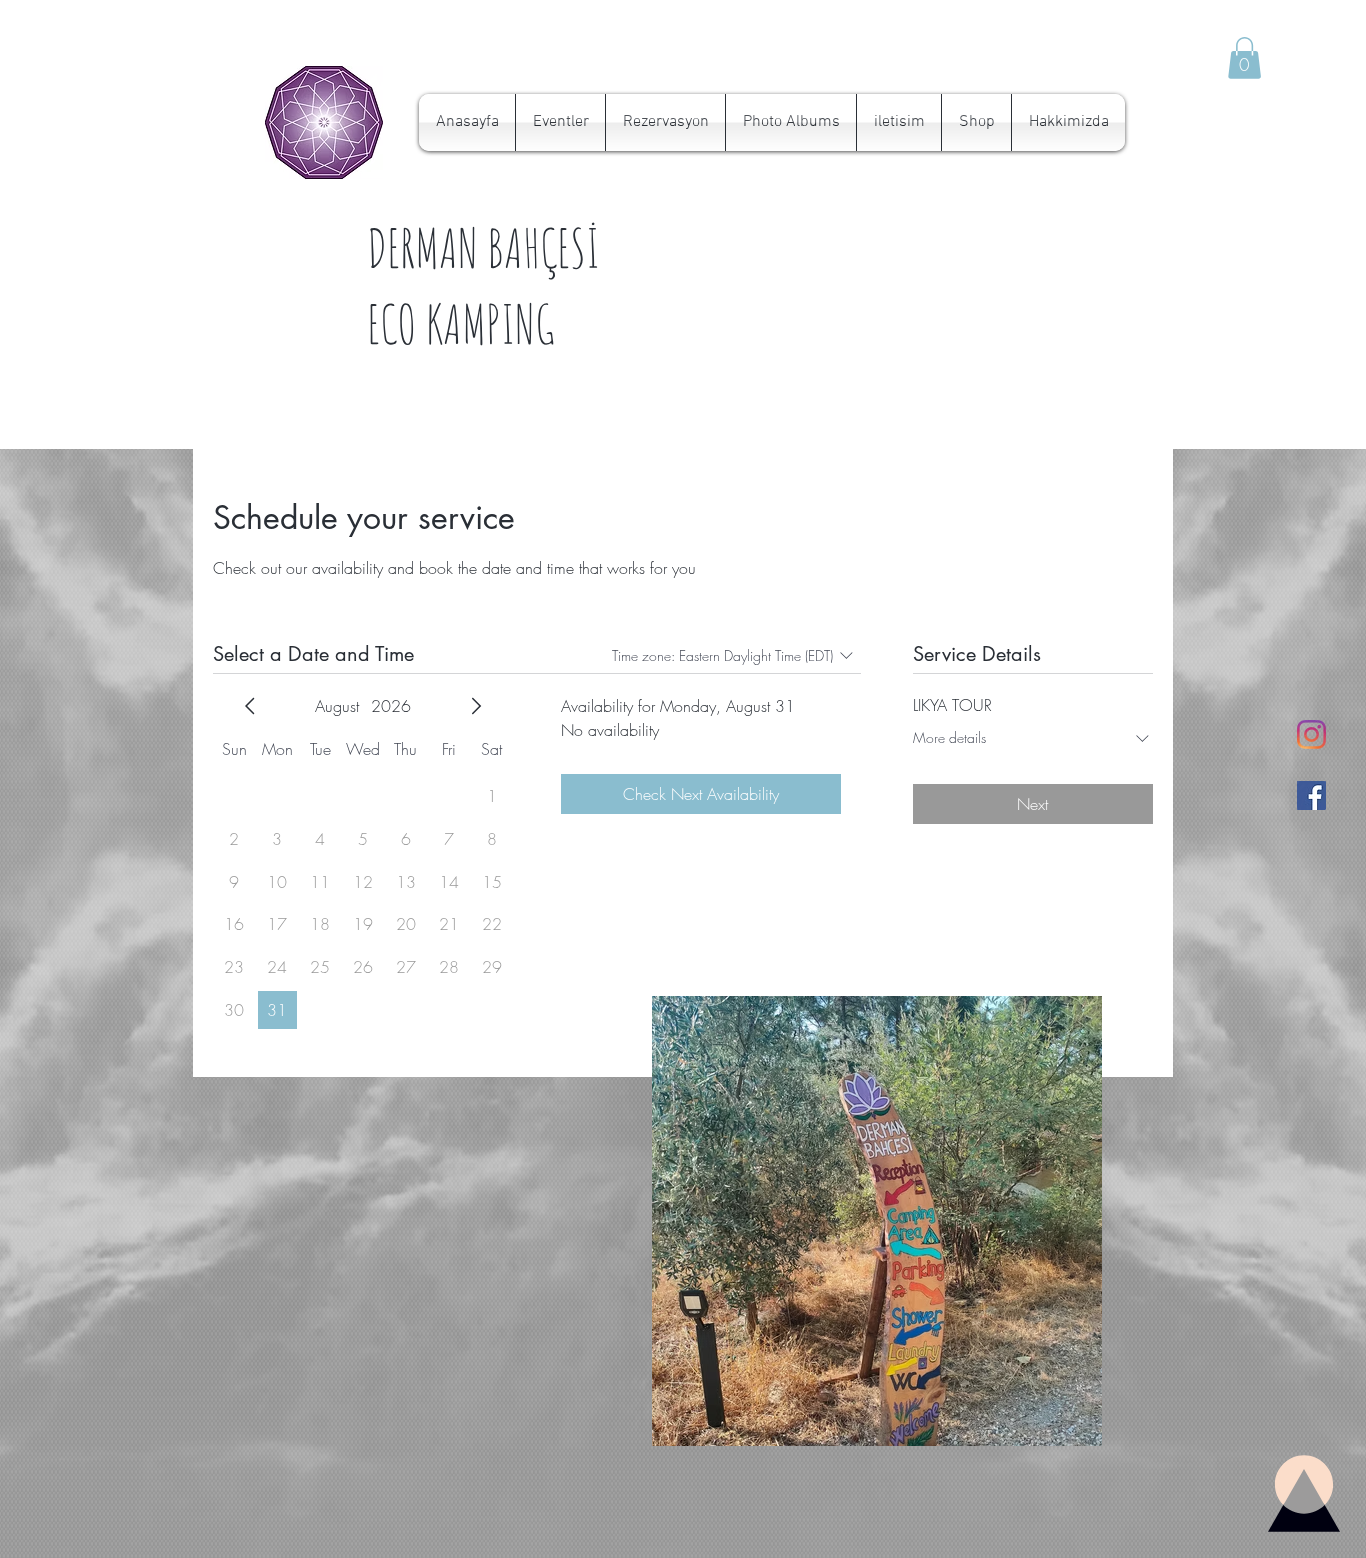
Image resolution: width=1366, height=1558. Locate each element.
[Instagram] (1311, 734)
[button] (1244, 58)
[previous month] (250, 706)
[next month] (476, 706)
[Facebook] (1311, 795)
